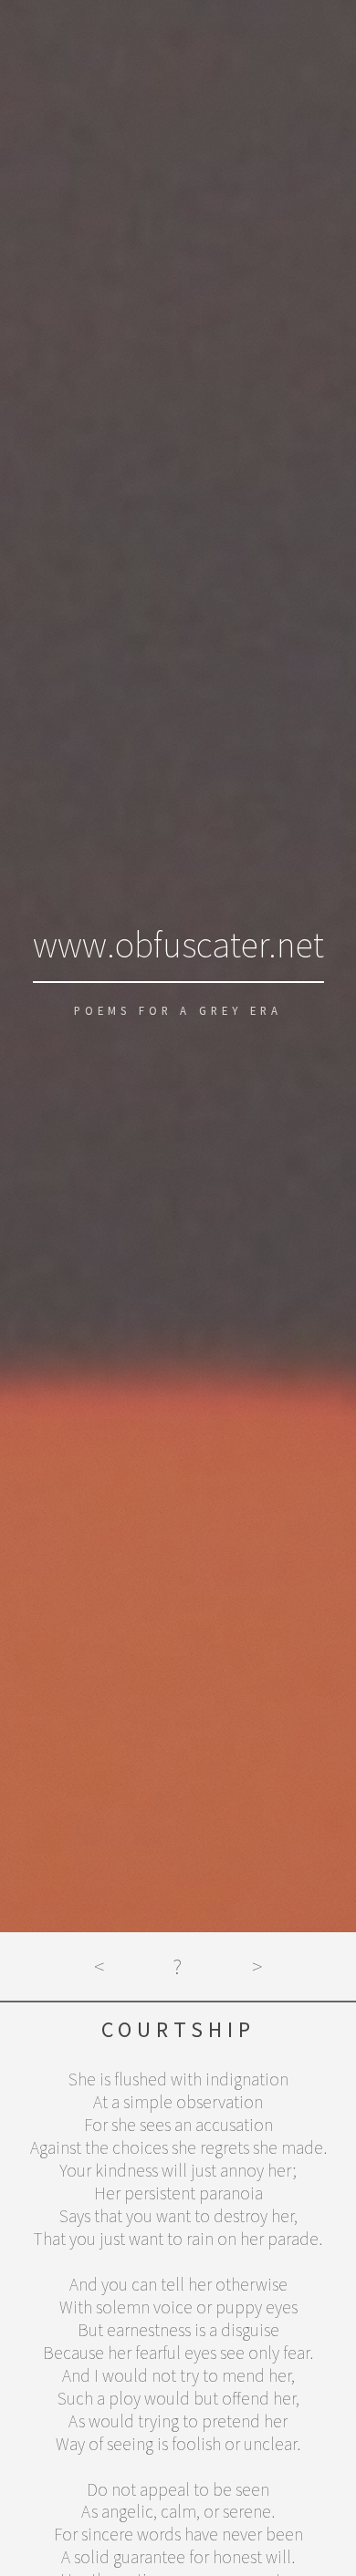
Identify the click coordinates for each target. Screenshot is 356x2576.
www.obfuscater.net (178, 945)
